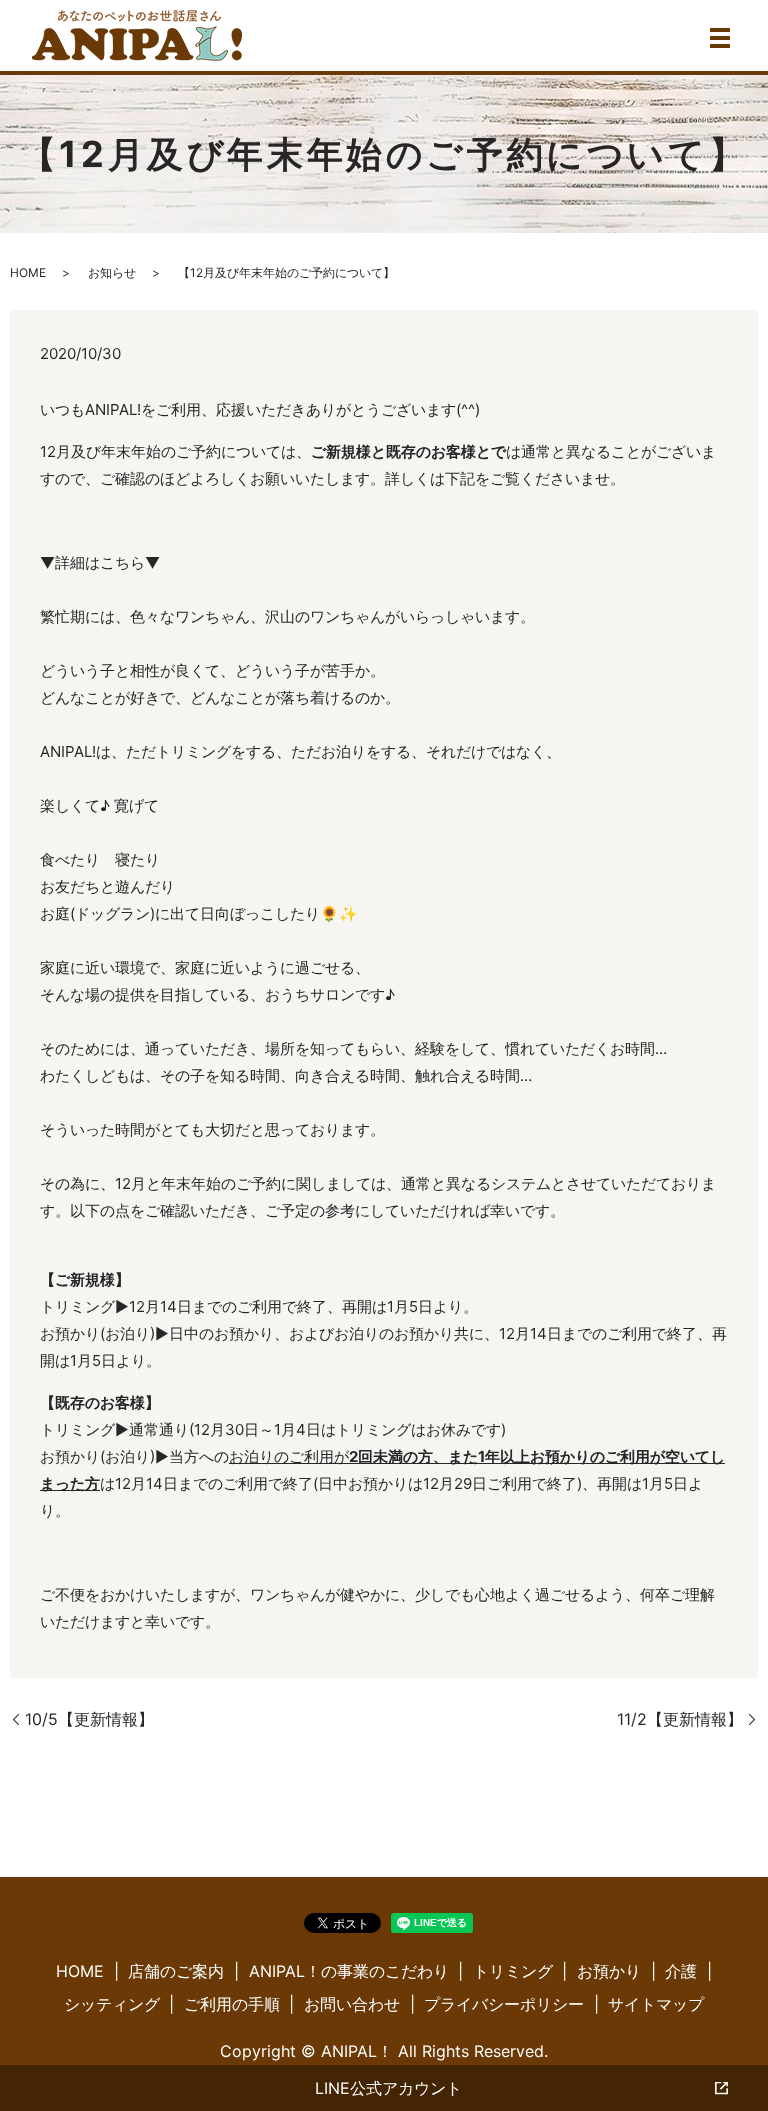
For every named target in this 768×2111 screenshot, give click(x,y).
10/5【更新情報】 (89, 1719)
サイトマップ (656, 2004)
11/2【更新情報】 (680, 1719)
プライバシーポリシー (504, 2004)
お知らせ (112, 272)
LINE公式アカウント (388, 2088)
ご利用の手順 (232, 2004)
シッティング (112, 2004)
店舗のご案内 (176, 1971)
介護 (681, 1971)
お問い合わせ (352, 2004)
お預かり (609, 1971)
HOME (28, 272)
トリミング (513, 1971)
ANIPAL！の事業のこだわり (349, 1971)
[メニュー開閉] (720, 38)
